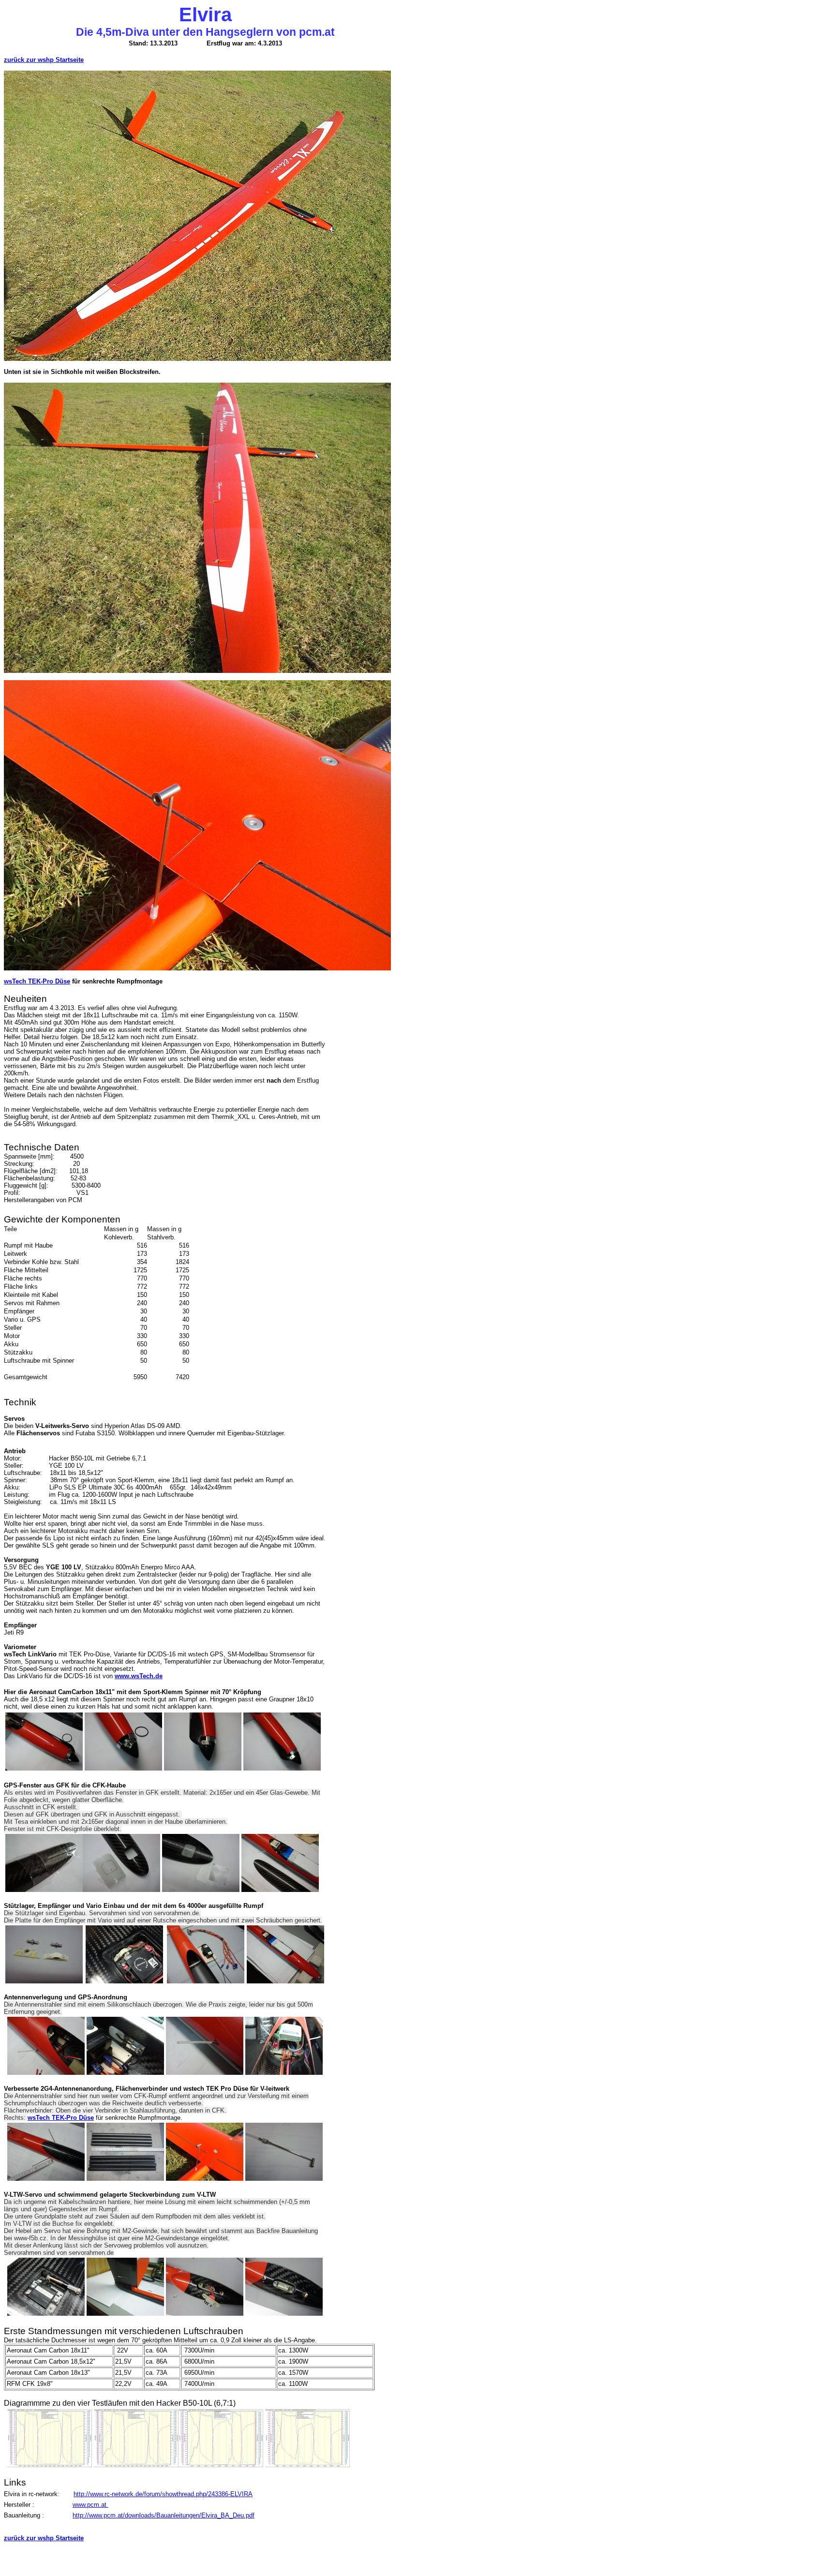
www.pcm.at (90, 2505)
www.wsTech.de (139, 1676)
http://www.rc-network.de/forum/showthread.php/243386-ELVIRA (163, 2494)
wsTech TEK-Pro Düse (37, 981)
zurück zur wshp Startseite (44, 60)
